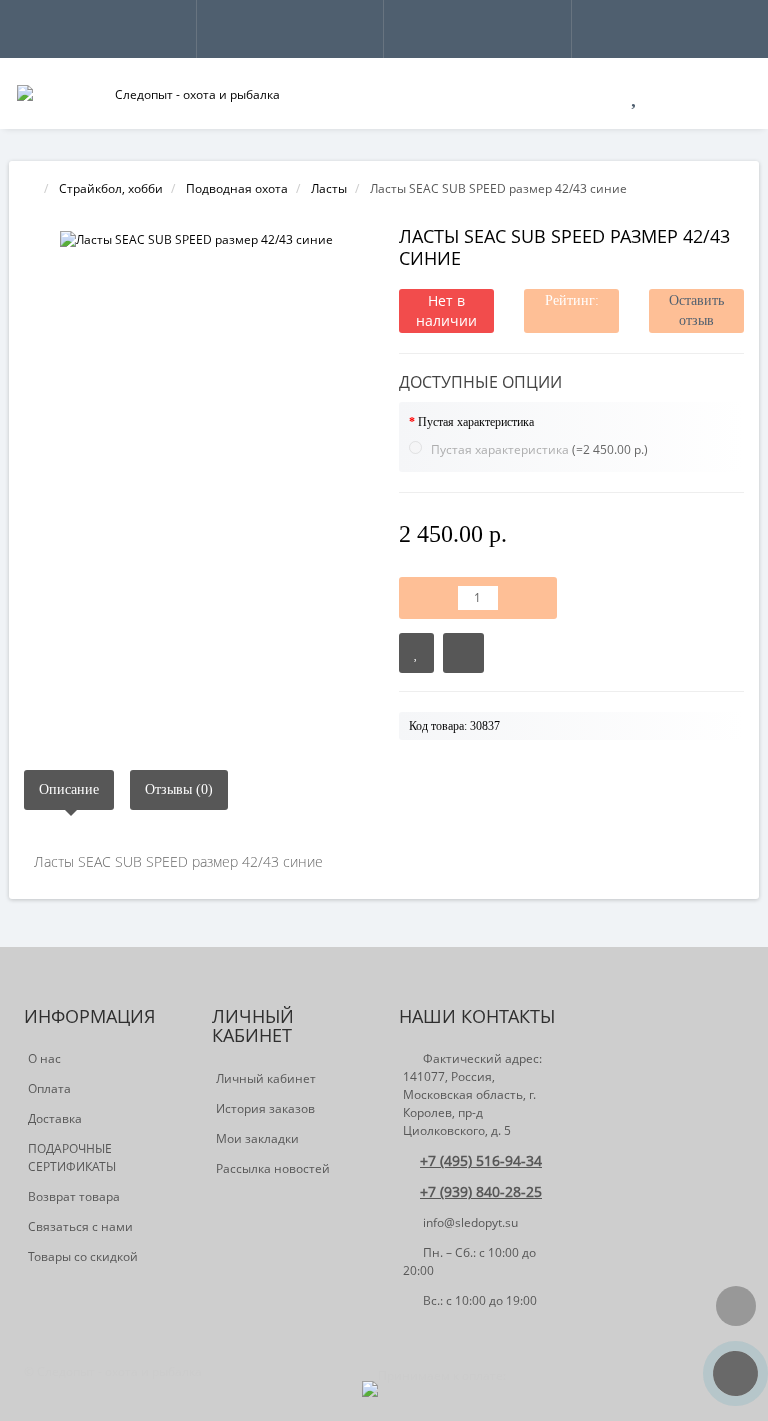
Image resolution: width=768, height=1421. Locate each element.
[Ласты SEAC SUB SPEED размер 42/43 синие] (196, 239)
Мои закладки (257, 1138)
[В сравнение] (463, 653)
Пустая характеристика (476, 422)
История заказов (265, 1108)
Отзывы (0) (179, 789)
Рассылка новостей (273, 1168)
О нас (44, 1058)
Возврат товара (74, 1196)
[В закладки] (416, 653)
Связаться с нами (80, 1226)
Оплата (49, 1088)
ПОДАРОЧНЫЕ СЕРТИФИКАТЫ (72, 1157)
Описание (69, 789)
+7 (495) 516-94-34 (481, 1160)
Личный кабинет (266, 1078)
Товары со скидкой (83, 1256)
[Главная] (30, 188)
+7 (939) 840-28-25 (481, 1191)
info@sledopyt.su (469, 1222)
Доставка (55, 1118)
